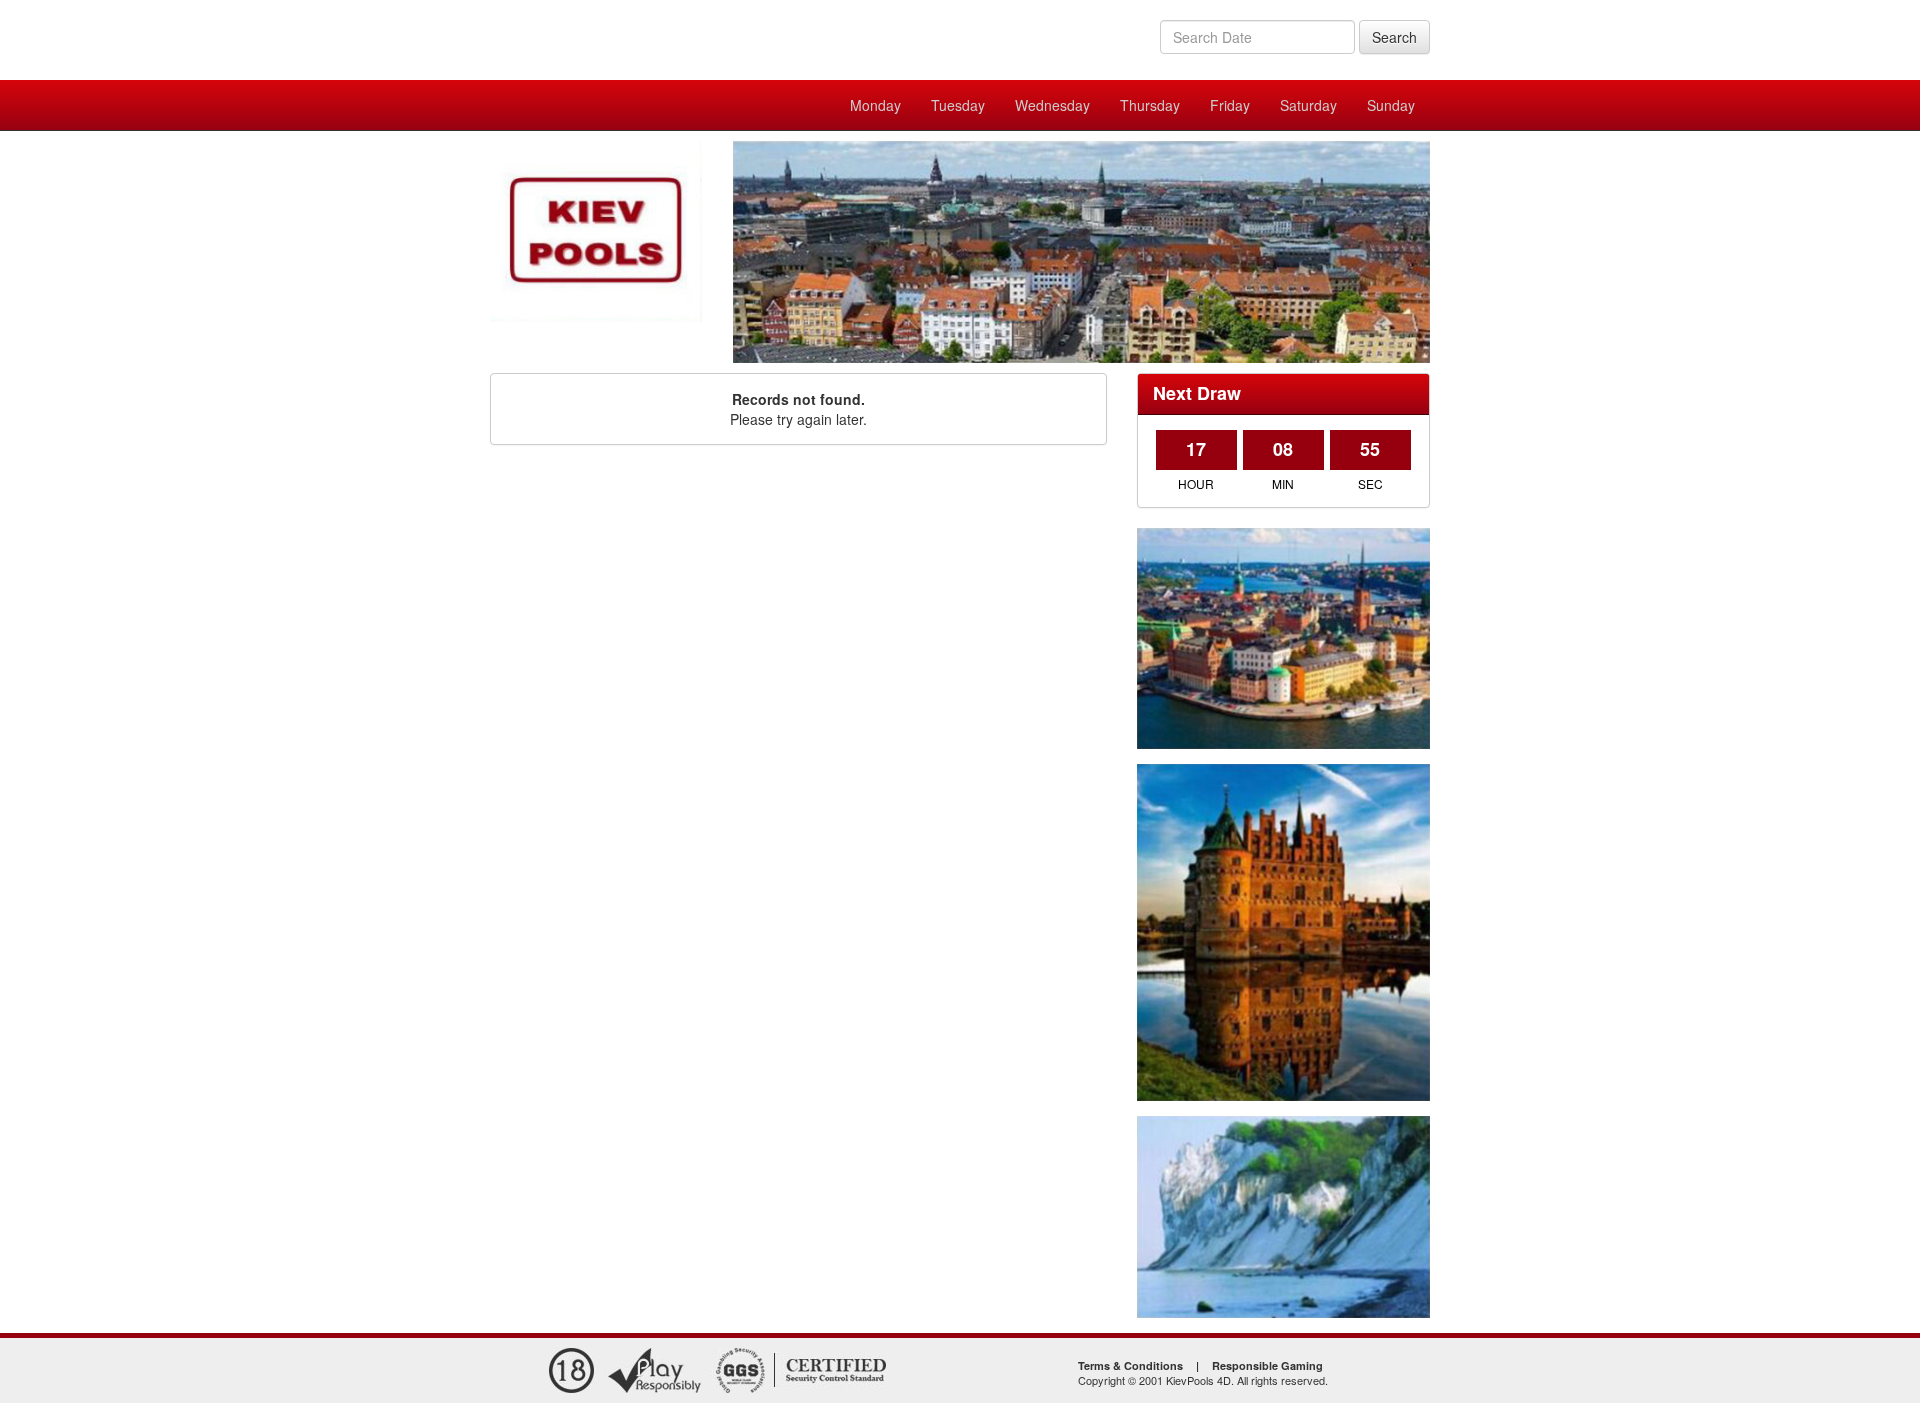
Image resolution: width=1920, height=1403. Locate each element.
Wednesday (1052, 105)
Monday (875, 105)
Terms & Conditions (1130, 1365)
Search (1394, 37)
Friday (1230, 105)
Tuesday (958, 105)
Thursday (1150, 105)
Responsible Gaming (1267, 1365)
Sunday (1391, 105)
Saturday (1308, 105)
